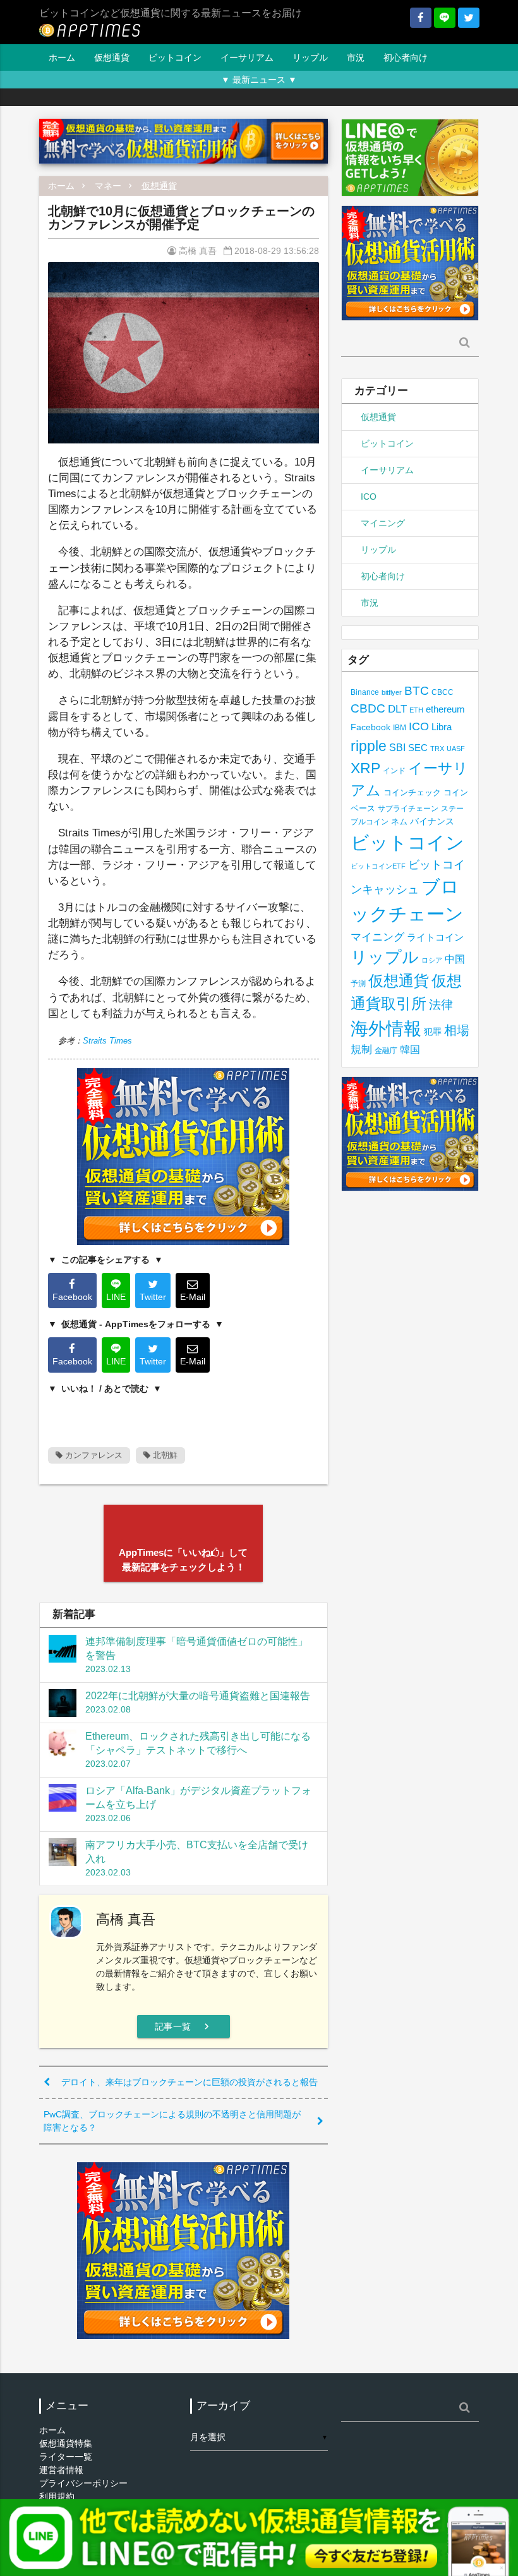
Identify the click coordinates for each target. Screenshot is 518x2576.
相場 (457, 1030)
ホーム (62, 57)
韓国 (410, 1050)
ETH (416, 710)
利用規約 (57, 2496)
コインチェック (412, 792)
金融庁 (386, 1050)
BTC (417, 690)
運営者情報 (61, 2470)
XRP (365, 768)
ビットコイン (175, 57)
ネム (399, 822)
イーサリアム (247, 57)
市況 (356, 57)
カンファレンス (93, 1455)
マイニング (383, 523)
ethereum (445, 709)
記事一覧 (184, 2026)
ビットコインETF (378, 866)
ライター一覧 (66, 2457)
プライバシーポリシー (83, 2483)
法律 (441, 1004)
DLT (397, 709)
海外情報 (386, 1028)
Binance (365, 692)
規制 (361, 1050)
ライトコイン (435, 937)
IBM (400, 728)
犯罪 (433, 1032)
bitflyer (392, 692)
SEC (418, 748)
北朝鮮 (164, 1455)
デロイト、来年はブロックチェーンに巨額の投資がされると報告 (190, 2082)
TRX (437, 749)
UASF (456, 749)
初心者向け (406, 57)
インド (394, 771)
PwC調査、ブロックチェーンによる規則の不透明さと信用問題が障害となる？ (172, 2121)
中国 (455, 959)
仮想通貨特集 (66, 2443)
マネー (108, 186)
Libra (442, 727)
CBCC (443, 692)
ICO (369, 497)
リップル (310, 57)
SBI (397, 747)
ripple (369, 746)
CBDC (368, 708)
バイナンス (432, 822)
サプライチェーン (408, 808)
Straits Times (107, 1041)
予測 (358, 984)
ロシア (432, 960)
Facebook (370, 727)
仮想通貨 (112, 57)
